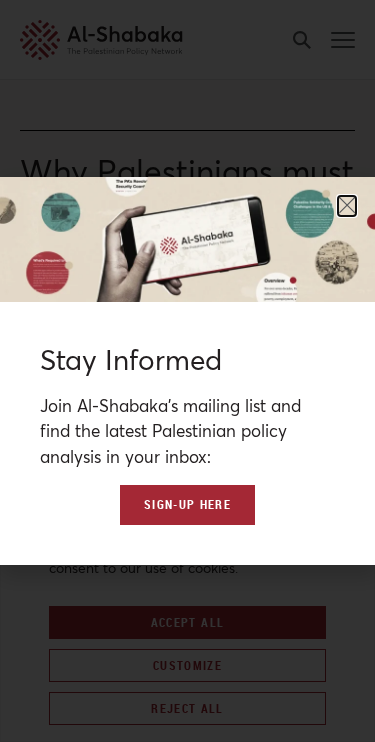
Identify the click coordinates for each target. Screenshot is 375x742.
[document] (187, 371)
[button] (347, 206)
